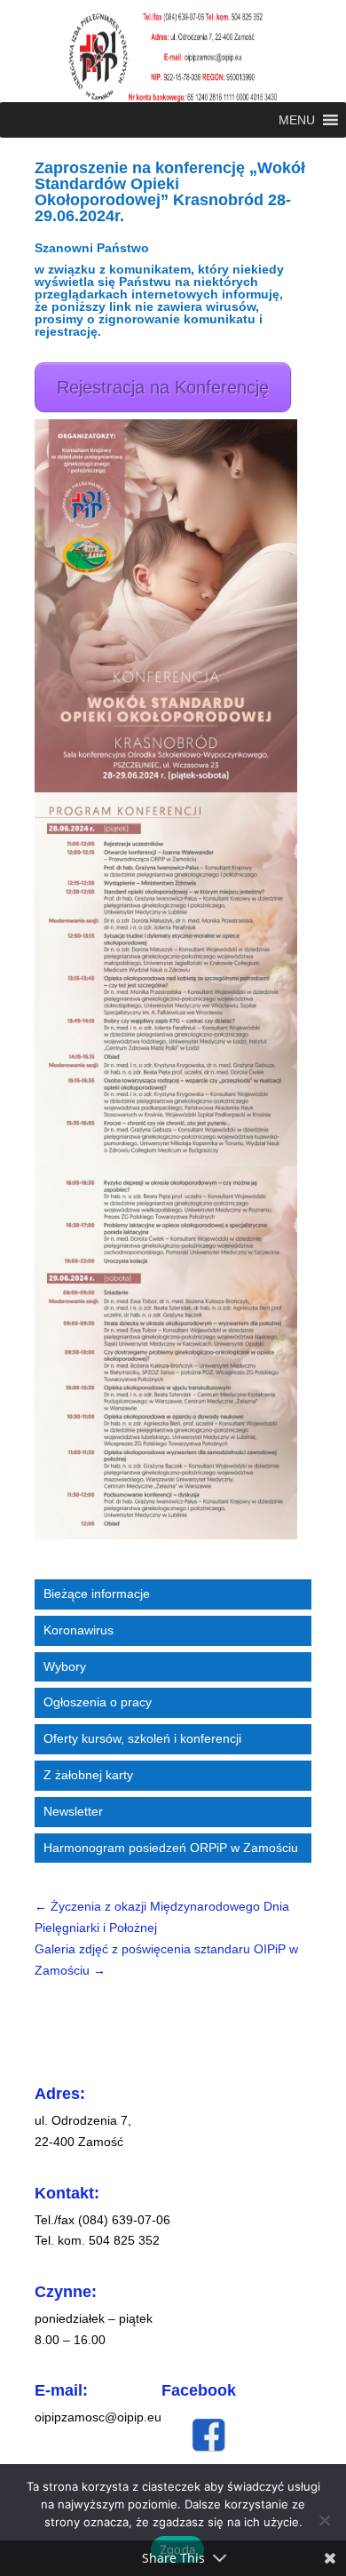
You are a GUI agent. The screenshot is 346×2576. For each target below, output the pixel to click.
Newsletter (73, 1811)
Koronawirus (79, 1630)
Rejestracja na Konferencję (163, 387)
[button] (297, 120)
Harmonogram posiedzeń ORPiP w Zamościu (171, 1848)
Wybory (65, 1666)
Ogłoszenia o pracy (98, 1702)
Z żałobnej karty (88, 1775)
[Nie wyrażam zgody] (324, 2520)
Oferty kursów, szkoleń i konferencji (142, 1738)
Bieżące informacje (97, 1594)
